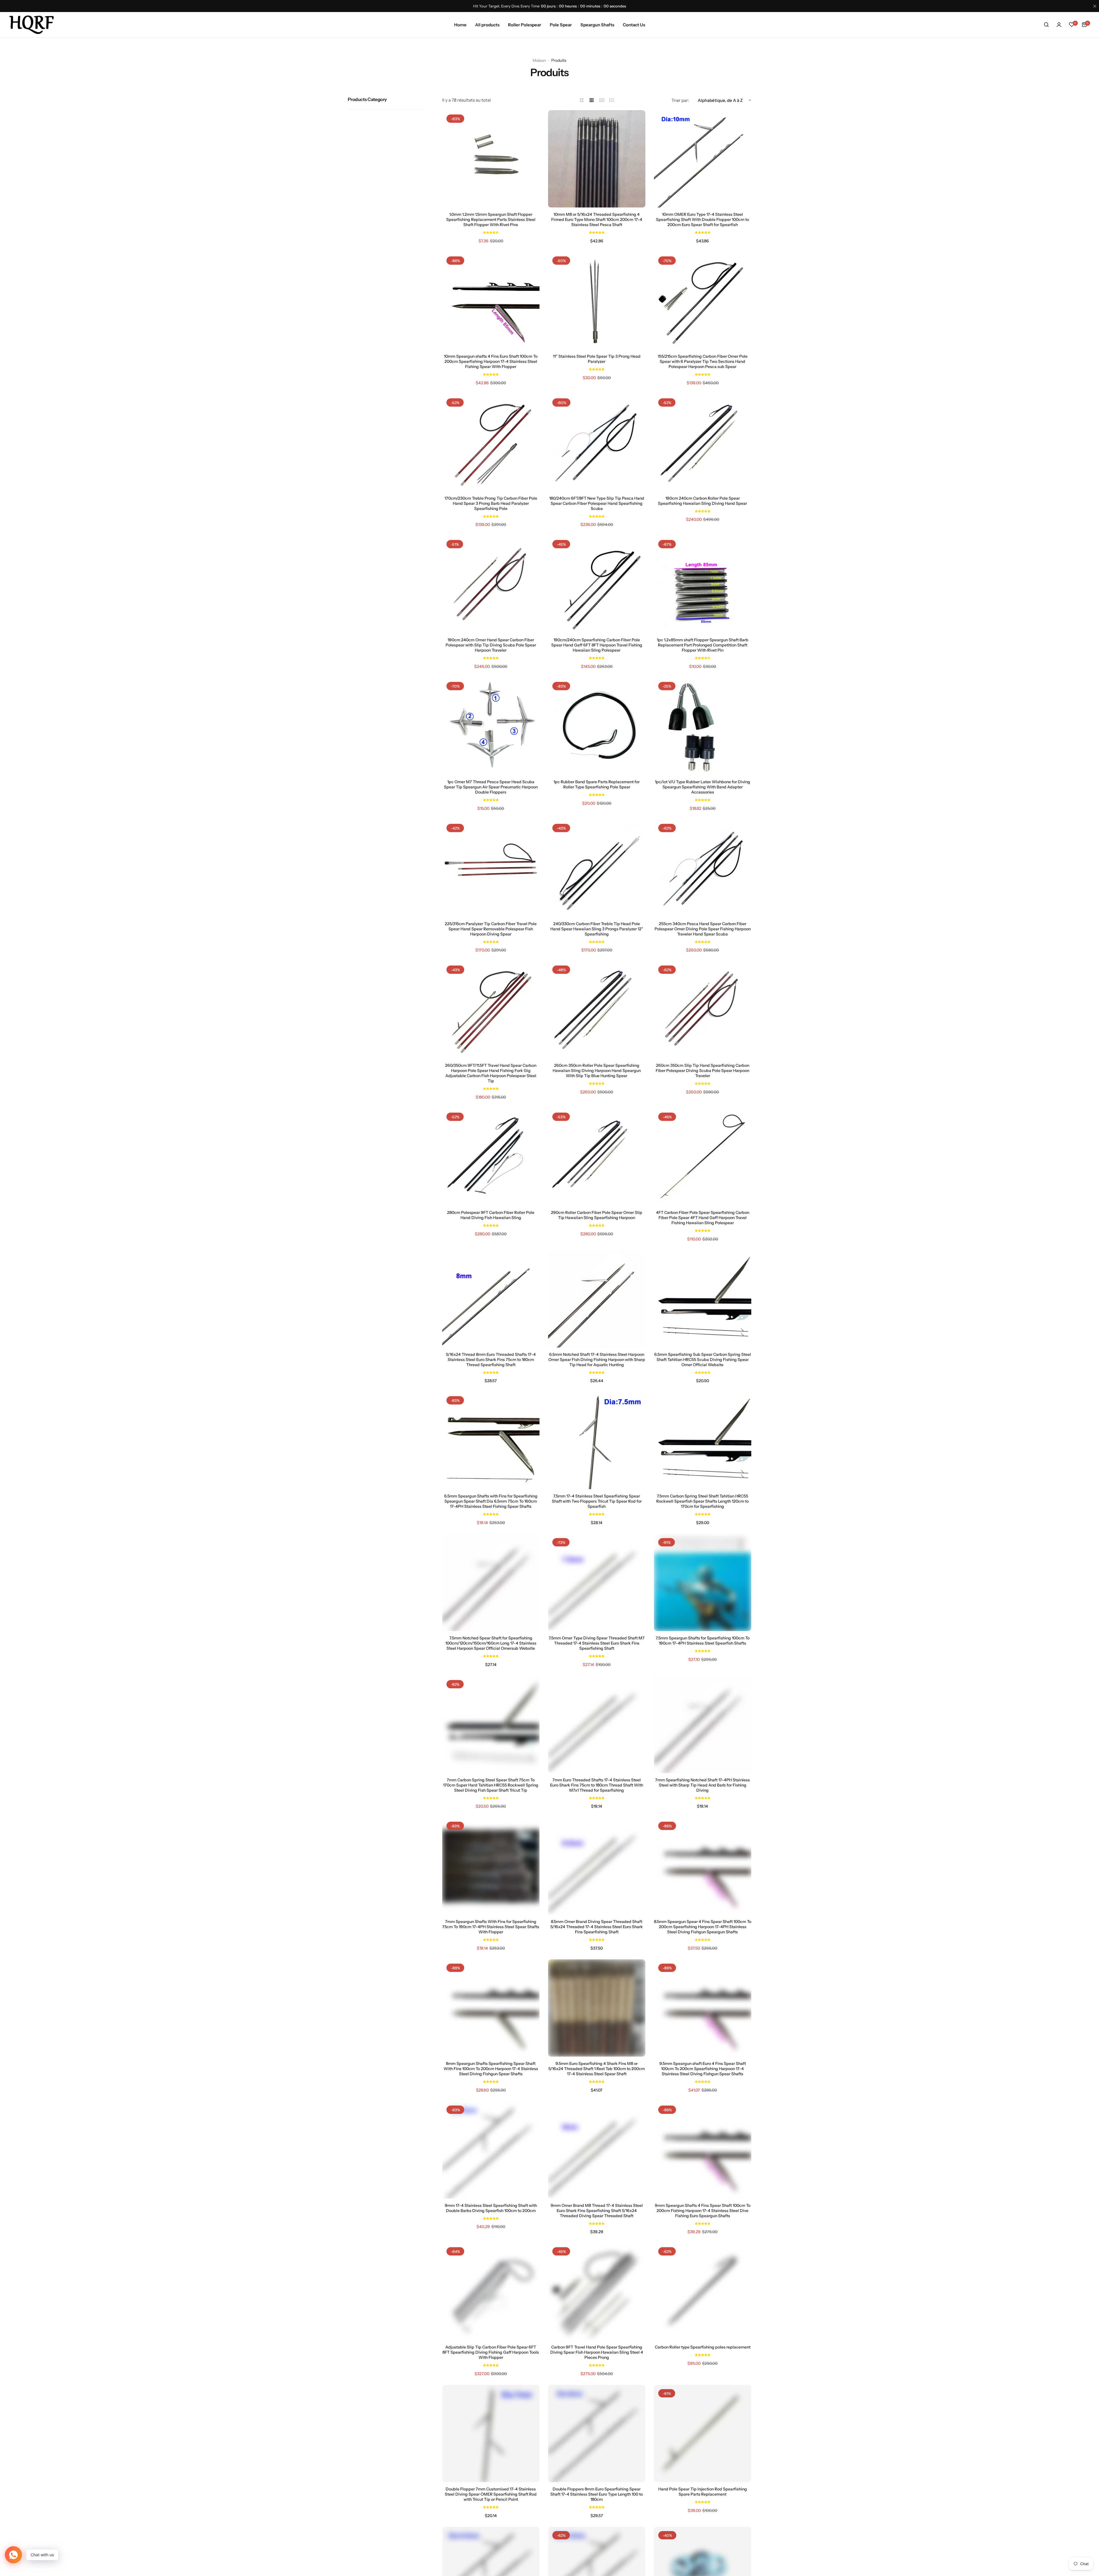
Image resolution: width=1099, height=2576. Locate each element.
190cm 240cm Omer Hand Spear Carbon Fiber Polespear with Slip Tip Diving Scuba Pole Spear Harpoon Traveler (491, 645)
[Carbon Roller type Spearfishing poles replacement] (703, 2292)
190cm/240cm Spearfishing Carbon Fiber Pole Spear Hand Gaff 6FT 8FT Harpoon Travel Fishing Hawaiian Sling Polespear (597, 645)
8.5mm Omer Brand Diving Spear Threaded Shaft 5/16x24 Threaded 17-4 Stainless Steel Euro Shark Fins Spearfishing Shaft (597, 1927)
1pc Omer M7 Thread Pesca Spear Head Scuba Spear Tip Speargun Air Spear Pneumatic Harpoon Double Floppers (491, 787)
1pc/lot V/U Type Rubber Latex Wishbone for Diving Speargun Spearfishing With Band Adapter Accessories (702, 787)
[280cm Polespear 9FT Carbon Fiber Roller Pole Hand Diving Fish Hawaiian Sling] (491, 1157)
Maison (539, 60)
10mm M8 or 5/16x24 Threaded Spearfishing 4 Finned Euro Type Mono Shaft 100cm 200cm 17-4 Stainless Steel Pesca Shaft (597, 219)
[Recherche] (1046, 25)
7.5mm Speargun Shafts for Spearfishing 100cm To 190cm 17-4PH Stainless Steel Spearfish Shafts (703, 1641)
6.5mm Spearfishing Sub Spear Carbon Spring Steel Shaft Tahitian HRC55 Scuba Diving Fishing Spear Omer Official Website (703, 1360)
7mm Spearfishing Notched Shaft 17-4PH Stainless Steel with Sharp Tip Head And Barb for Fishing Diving (702, 1785)
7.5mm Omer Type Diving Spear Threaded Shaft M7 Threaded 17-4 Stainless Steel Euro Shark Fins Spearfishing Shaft (597, 1643)
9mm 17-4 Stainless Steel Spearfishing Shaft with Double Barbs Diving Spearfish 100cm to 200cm (491, 2208)
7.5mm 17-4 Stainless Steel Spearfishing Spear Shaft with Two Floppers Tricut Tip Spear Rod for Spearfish (597, 1501)
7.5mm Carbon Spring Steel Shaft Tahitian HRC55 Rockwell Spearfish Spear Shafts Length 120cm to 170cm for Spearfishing (702, 1501)
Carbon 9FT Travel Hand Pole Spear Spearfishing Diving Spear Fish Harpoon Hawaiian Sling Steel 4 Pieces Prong (597, 2352)
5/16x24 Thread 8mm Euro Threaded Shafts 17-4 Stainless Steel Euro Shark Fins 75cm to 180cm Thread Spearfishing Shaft (491, 1360)
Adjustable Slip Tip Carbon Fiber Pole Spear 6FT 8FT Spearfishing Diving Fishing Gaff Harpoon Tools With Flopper (491, 2352)
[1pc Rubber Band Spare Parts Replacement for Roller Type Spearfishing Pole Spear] (597, 726)
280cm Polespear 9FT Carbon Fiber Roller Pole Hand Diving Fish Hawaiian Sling (491, 1215)
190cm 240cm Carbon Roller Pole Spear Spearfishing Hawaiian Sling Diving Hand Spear (702, 501)
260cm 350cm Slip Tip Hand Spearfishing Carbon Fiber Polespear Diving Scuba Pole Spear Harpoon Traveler (702, 1071)
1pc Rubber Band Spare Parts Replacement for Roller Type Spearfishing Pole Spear (597, 784)
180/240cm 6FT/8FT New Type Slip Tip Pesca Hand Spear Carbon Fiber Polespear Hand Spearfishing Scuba (597, 503)
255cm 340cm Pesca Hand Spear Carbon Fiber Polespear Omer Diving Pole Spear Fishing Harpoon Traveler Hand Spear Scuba (703, 929)
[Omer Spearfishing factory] (31, 25)
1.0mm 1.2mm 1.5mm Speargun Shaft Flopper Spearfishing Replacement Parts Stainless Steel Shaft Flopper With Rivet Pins (491, 219)
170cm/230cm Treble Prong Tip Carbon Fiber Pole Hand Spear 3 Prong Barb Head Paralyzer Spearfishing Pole (491, 503)
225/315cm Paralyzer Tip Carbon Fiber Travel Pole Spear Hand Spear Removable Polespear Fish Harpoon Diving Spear (491, 929)
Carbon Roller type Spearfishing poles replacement (703, 2347)
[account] (1059, 25)
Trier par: (680, 100)
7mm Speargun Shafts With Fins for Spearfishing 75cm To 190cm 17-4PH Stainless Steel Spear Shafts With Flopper (491, 1927)
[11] (597, 301)
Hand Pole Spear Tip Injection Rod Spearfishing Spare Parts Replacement (703, 2492)
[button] (491, 232)
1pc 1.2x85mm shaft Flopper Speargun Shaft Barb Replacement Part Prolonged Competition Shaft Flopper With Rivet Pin (703, 645)
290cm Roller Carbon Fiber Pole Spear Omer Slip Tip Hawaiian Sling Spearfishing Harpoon (597, 1215)
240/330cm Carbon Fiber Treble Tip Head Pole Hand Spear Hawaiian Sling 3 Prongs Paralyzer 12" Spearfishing (597, 929)
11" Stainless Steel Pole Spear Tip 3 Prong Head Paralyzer (597, 359)
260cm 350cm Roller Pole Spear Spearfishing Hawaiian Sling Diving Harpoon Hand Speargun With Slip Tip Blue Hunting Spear (597, 1071)
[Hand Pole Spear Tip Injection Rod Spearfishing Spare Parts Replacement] (703, 2433)
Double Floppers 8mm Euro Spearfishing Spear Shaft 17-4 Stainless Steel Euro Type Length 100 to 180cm (597, 2494)
